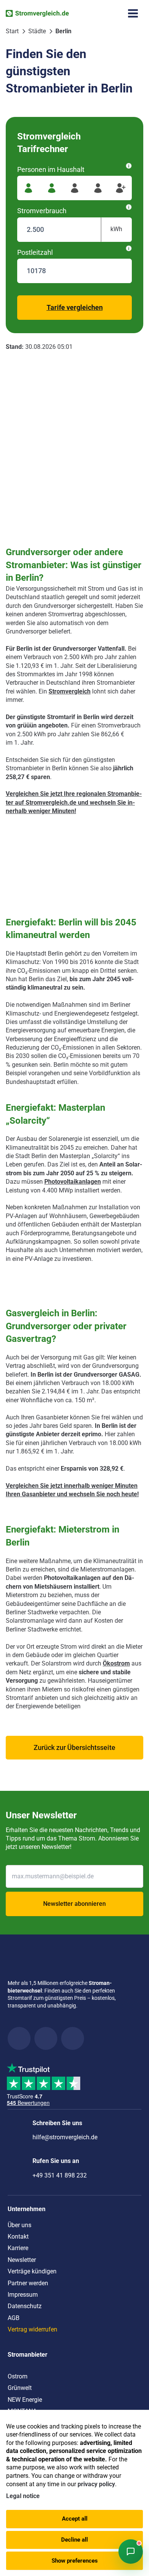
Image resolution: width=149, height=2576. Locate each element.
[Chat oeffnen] (131, 2552)
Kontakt (18, 2237)
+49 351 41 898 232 (60, 2175)
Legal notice (23, 2496)
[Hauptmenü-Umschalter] (133, 13)
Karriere (18, 2248)
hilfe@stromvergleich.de (65, 2137)
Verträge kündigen (32, 2271)
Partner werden (28, 2283)
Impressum (23, 2295)
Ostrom (18, 2376)
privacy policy (96, 2484)
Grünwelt (20, 2388)
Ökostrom (116, 1663)
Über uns (19, 2225)
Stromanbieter (28, 2355)
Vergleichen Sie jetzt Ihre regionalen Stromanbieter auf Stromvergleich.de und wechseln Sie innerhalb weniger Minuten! (74, 802)
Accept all (75, 2519)
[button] (74, 1748)
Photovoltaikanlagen (73, 1182)
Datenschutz (25, 2306)
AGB (14, 2318)
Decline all (74, 2540)
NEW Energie (25, 2400)
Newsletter (22, 2260)
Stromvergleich (70, 691)
